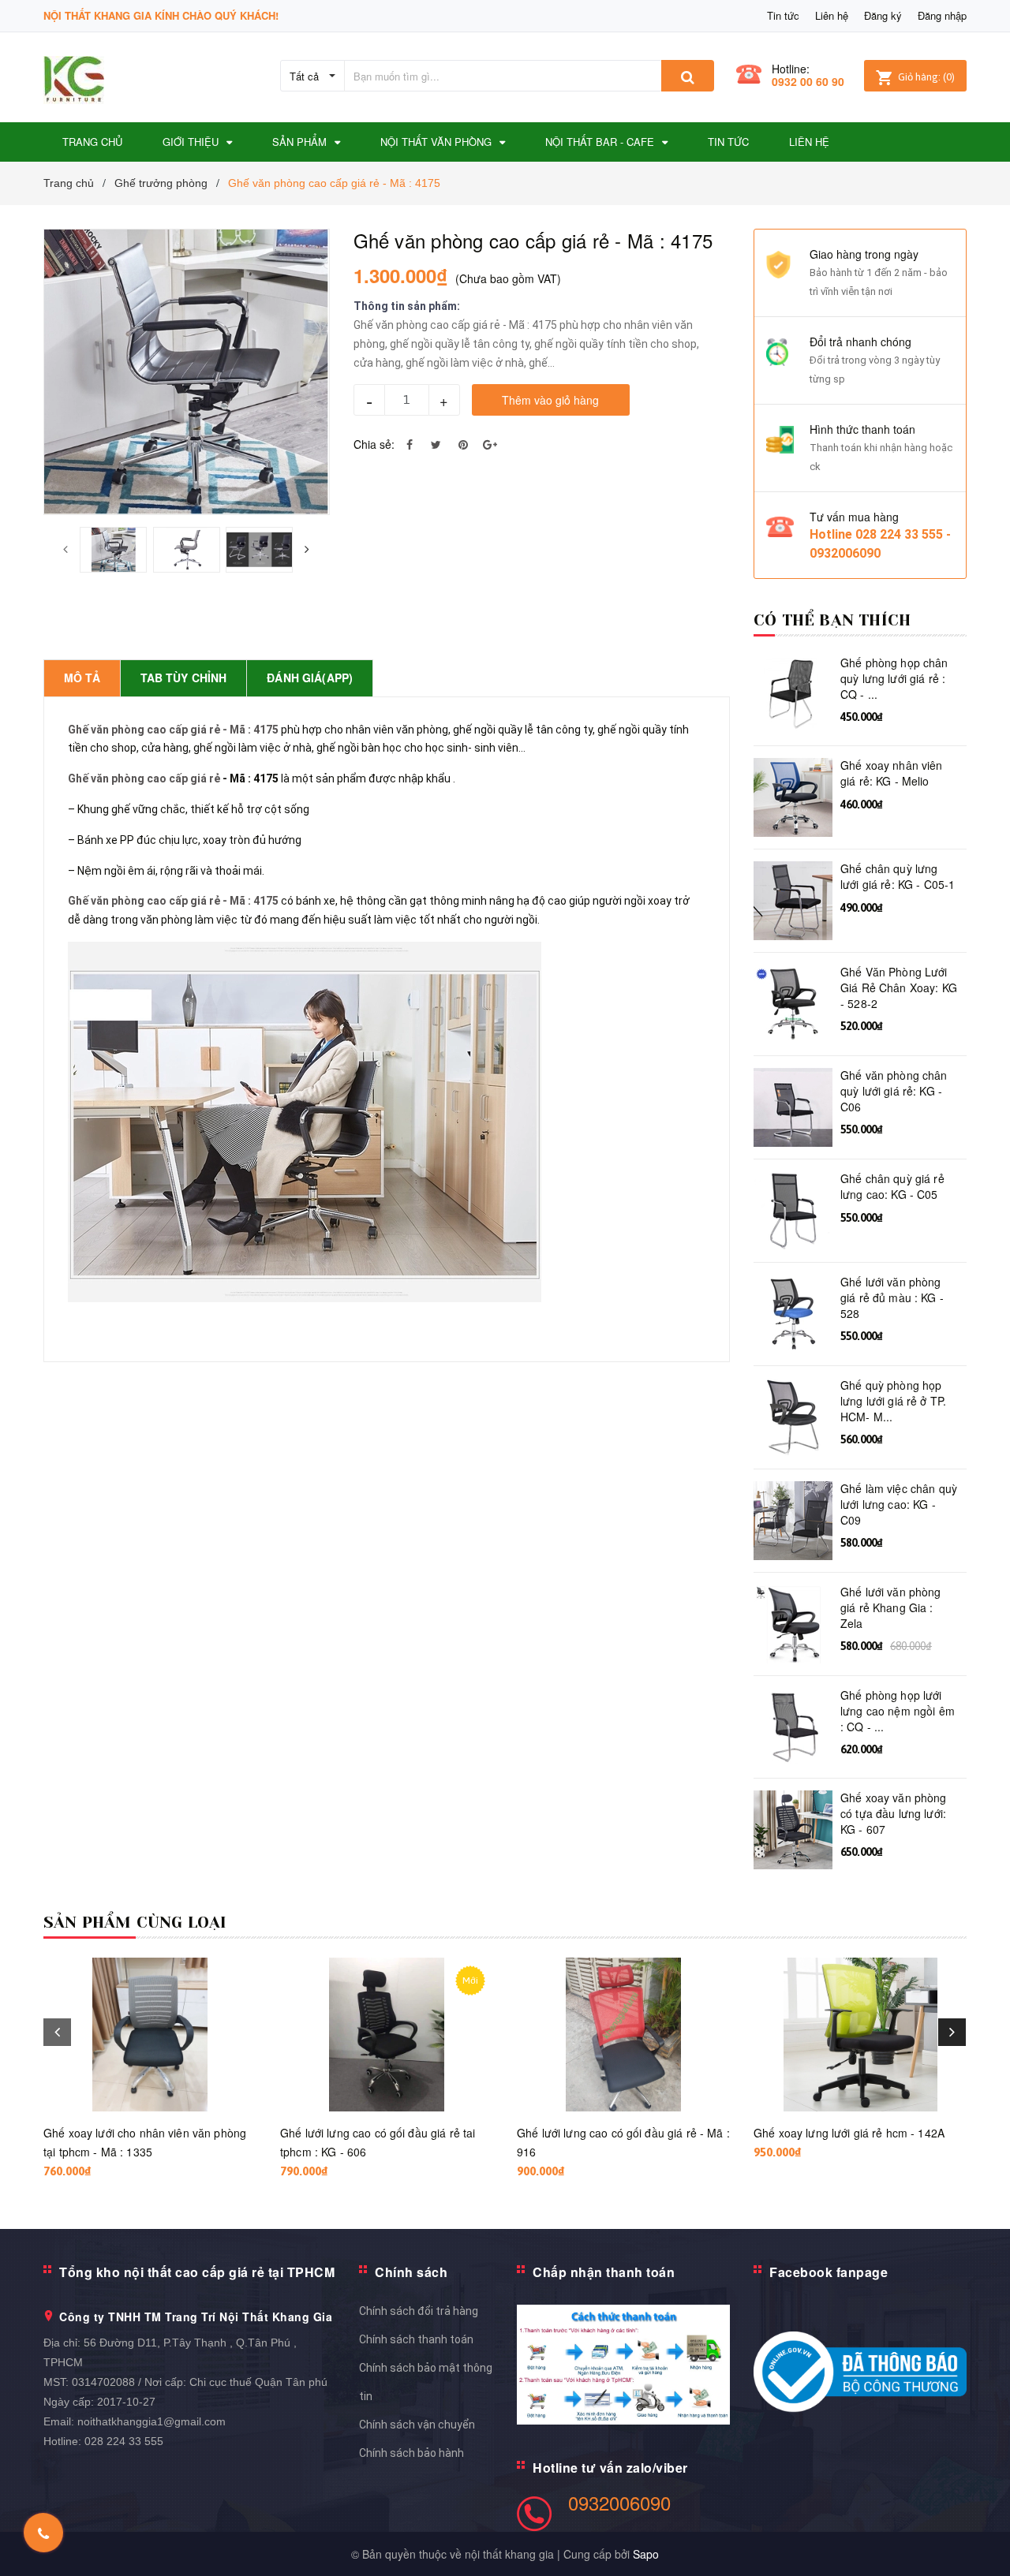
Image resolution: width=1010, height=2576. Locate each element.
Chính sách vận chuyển (417, 2425)
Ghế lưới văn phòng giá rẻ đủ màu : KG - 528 (892, 1297)
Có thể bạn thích (832, 620)
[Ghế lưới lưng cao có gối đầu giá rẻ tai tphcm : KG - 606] (387, 2035)
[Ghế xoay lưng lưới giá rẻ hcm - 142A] (860, 2035)
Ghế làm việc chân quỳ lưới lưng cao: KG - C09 (899, 1504)
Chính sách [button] (411, 2272)
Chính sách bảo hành (411, 2453)
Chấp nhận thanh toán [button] (604, 2272)
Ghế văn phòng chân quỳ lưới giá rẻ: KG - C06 (894, 1091)
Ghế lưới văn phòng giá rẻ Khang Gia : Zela (891, 1607)
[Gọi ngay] (44, 2533)
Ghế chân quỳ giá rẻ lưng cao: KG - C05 (892, 1187)
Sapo (646, 2554)
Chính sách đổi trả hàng (419, 2311)
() (926, 77)
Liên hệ (832, 15)
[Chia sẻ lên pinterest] (463, 444)
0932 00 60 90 (808, 81)
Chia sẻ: (374, 444)
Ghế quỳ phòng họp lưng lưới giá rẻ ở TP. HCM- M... (893, 1401)
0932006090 (619, 2502)
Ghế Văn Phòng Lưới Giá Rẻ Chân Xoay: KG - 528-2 (899, 987)
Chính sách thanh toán (416, 2339)
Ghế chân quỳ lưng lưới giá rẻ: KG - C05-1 (898, 877)
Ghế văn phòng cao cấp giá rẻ (144, 778)
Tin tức (783, 15)
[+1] (490, 444)
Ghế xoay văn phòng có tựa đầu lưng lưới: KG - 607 (894, 1813)
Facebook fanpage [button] (829, 2272)
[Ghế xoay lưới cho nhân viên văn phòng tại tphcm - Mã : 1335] (150, 2035)
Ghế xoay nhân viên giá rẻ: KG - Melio (892, 773)
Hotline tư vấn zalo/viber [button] (610, 2468)
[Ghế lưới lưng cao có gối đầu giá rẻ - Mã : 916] (623, 2035)
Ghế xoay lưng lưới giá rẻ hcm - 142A (849, 2133)
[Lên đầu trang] (982, 2537)
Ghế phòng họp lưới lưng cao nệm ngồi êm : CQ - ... (898, 1711)
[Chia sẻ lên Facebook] (410, 444)
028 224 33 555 (124, 2441)
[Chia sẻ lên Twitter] (436, 444)
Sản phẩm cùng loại (135, 1923)
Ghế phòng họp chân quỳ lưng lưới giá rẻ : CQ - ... (894, 678)
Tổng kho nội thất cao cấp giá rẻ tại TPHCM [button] (197, 2272)
